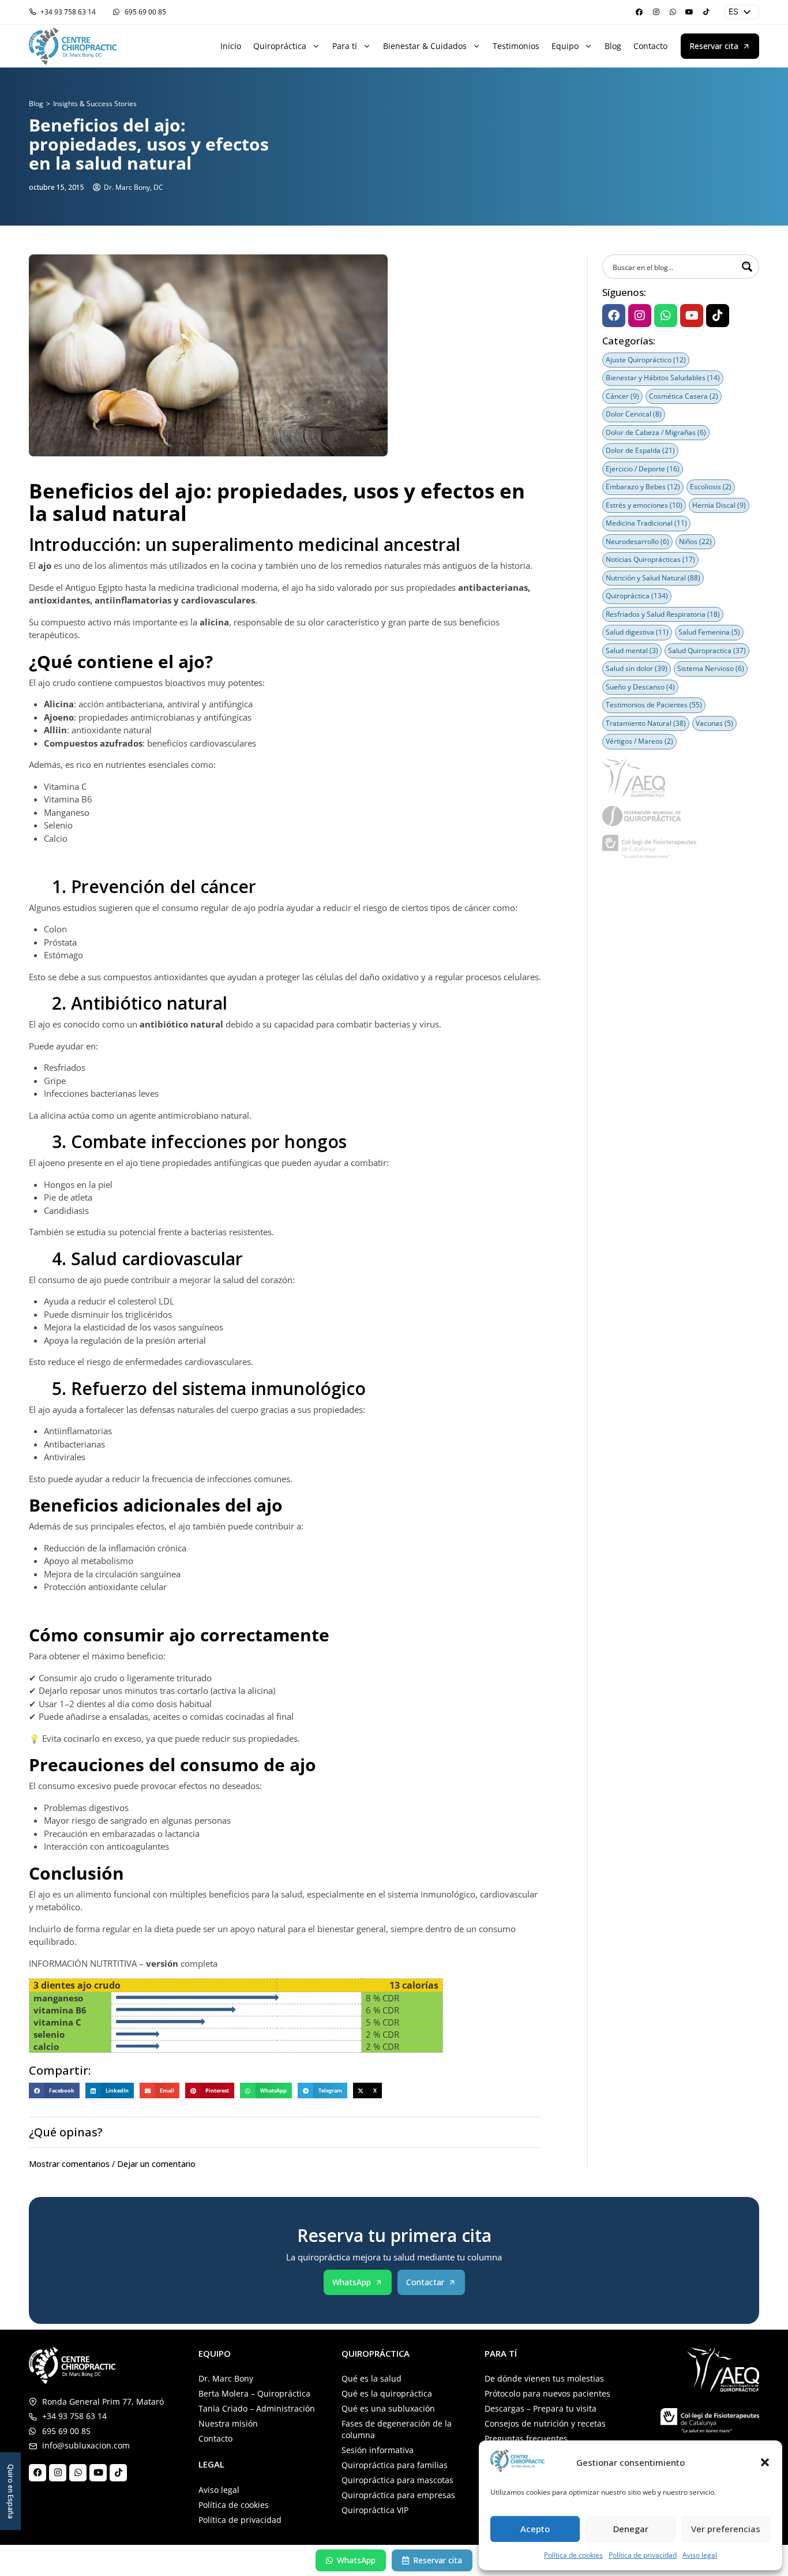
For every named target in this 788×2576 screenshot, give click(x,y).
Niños (695, 541)
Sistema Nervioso (711, 668)
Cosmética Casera (684, 396)
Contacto (650, 46)
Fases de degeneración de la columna (397, 2429)
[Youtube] (689, 12)
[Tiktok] (706, 12)
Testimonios (516, 46)
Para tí (345, 46)
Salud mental (632, 650)
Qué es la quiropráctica (387, 2393)
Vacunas (714, 723)
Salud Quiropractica (707, 650)
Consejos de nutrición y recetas (545, 2423)
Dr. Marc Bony (226, 2378)
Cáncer (622, 396)
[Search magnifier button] (747, 267)
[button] (765, 2462)
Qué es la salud (372, 2378)
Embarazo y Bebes (643, 487)
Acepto (535, 2529)
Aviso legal (700, 2555)
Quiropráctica (280, 46)
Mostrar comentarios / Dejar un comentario (112, 2164)
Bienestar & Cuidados (425, 46)
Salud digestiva (637, 632)
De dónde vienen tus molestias (544, 2378)
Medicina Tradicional (646, 523)
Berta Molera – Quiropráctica (254, 2393)
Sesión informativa (378, 2450)
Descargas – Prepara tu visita (541, 2408)
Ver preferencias (726, 2529)
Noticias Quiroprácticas (650, 559)
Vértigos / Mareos (639, 741)
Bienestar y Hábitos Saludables (663, 378)
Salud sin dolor (637, 668)
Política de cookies (573, 2555)
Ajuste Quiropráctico (646, 360)
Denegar (631, 2529)
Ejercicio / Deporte (643, 469)
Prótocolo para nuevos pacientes (547, 2393)
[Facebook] (639, 12)
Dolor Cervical (634, 414)
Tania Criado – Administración (257, 2408)
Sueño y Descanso (640, 687)
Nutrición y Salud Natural (653, 578)
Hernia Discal (719, 505)
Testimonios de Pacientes (654, 705)
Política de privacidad (643, 2555)
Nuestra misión (228, 2423)
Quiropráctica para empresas (398, 2495)
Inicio (231, 46)
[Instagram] (656, 12)
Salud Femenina (709, 632)
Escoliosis (711, 487)
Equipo (565, 46)
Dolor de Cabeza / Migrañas (656, 432)
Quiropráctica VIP (375, 2510)
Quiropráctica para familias (395, 2465)
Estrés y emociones (644, 505)
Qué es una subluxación (388, 2408)
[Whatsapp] (673, 12)
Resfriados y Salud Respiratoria (663, 614)
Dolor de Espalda (640, 450)
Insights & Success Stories (95, 104)
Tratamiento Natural (646, 723)
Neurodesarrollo (637, 541)
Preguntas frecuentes (526, 2438)
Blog (613, 46)
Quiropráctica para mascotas (397, 2480)
